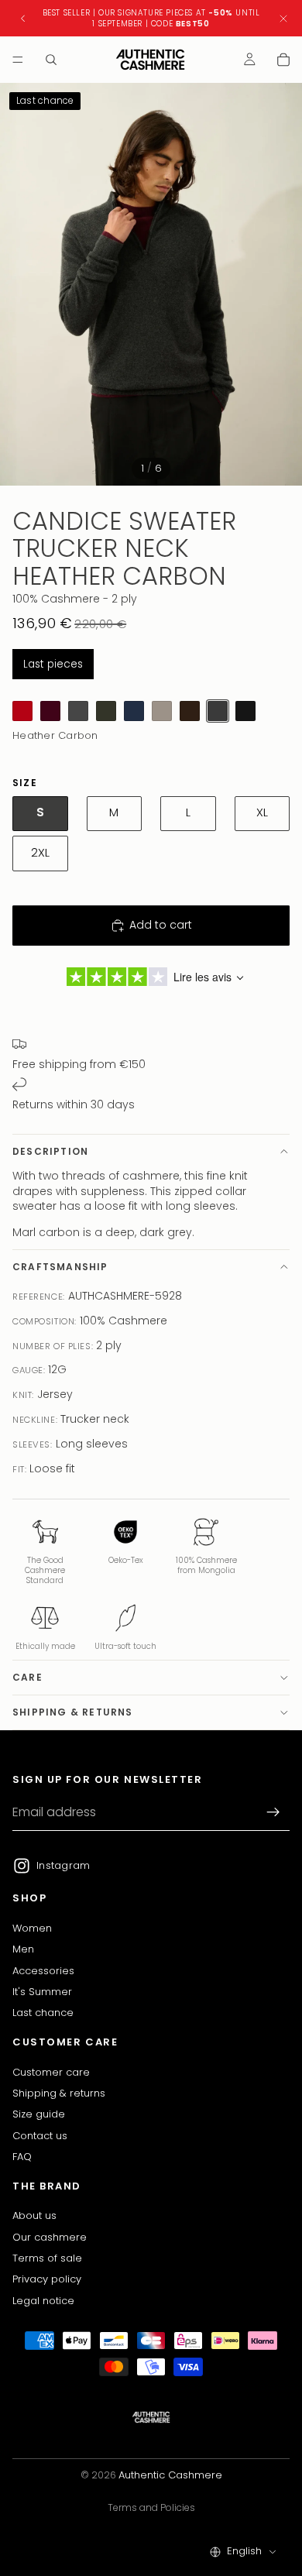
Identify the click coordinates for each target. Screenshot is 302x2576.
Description (50, 1151)
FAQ (22, 2157)
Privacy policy (47, 2279)
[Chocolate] (190, 711)
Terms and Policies (151, 2507)
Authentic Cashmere (170, 2475)
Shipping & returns (73, 1712)
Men (23, 1949)
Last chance (43, 2013)
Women (32, 1928)
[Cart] (283, 60)
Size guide (39, 2114)
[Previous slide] (23, 19)
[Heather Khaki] (106, 711)
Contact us (40, 2136)
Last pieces (53, 664)
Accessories (43, 1971)
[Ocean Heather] (134, 711)
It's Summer (42, 1992)
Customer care (51, 2072)
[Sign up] (273, 1812)
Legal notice (43, 2301)
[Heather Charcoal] (78, 711)
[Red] (22, 711)
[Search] (51, 60)
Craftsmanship (60, 1267)
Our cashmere (50, 2237)
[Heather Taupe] (162, 711)
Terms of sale (47, 2258)
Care (27, 1677)
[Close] (283, 18)
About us (34, 2215)
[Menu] (18, 60)
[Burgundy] (50, 711)
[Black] (245, 711)
